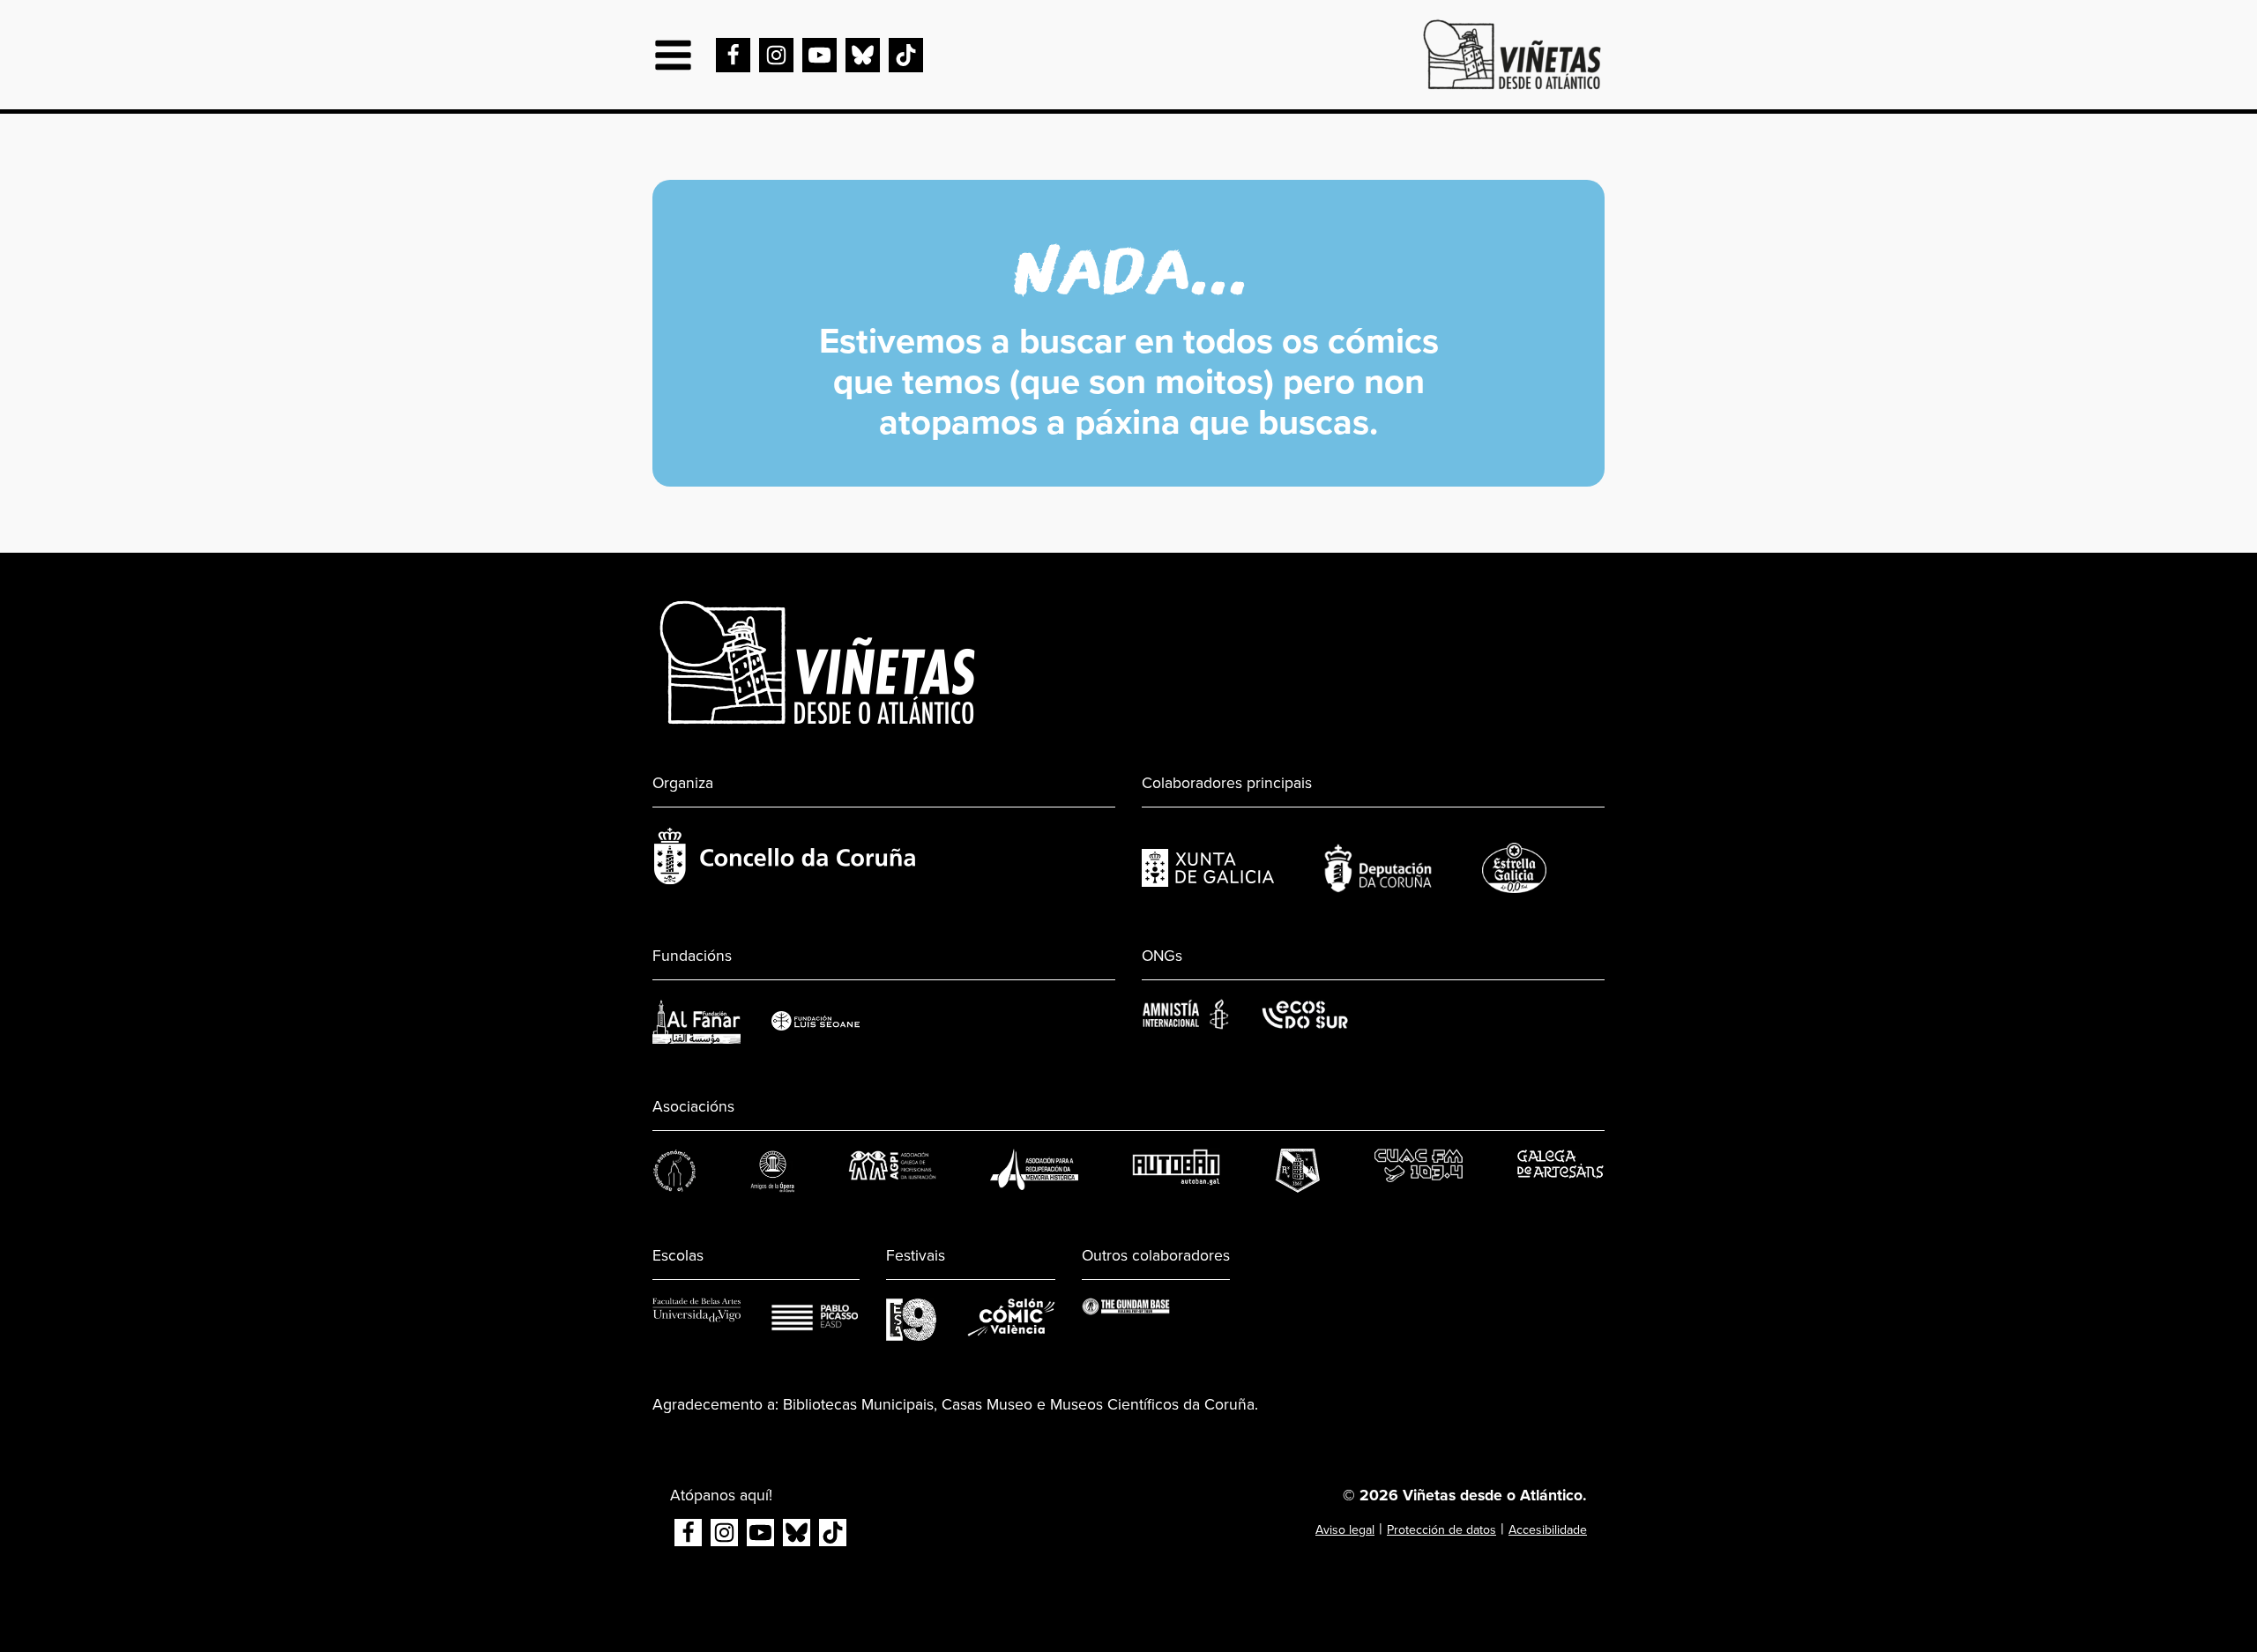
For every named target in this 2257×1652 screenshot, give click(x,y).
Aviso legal (1345, 1530)
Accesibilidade (1548, 1530)
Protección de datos (1441, 1530)
